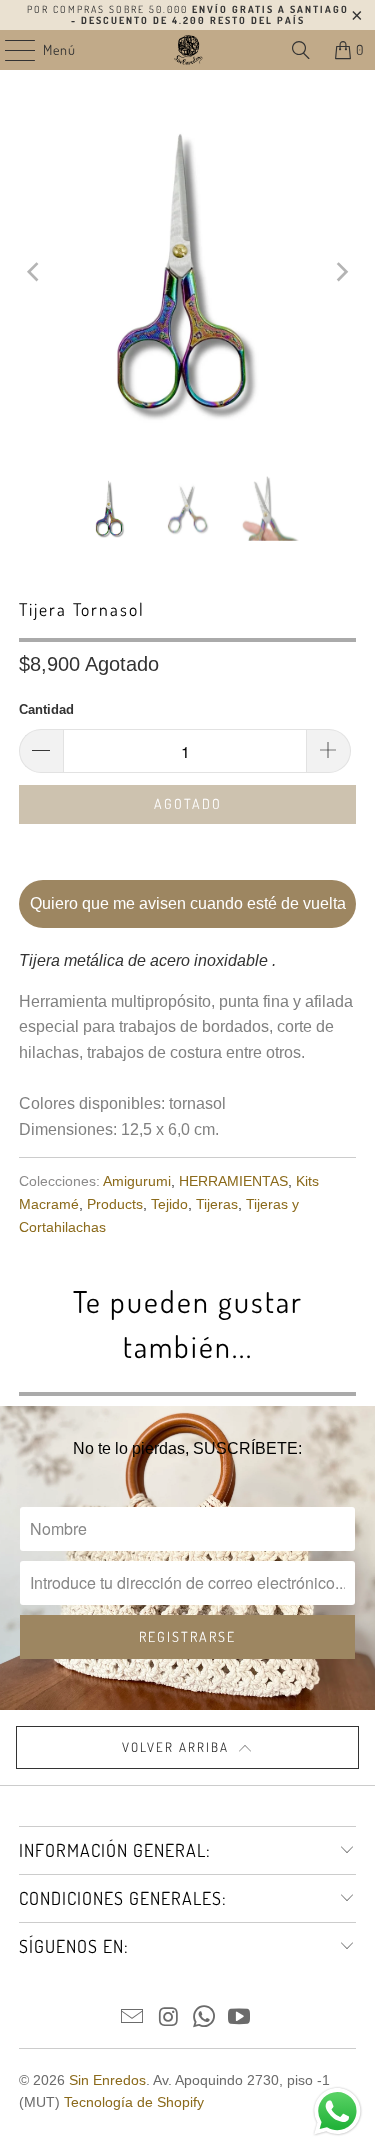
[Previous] (34, 272)
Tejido (169, 1204)
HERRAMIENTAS (233, 1181)
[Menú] (9, 50)
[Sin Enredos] (188, 50)
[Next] (341, 272)
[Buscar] (301, 50)
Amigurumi (137, 1181)
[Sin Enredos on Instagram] (169, 2018)
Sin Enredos (107, 2080)
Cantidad (46, 709)
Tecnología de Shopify (134, 2102)
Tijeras (217, 1204)
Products (115, 1204)
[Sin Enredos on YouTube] (240, 2018)
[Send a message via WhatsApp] (337, 2111)
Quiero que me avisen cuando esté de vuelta (188, 903)
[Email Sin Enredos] (133, 2018)
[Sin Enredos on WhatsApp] (205, 2018)
